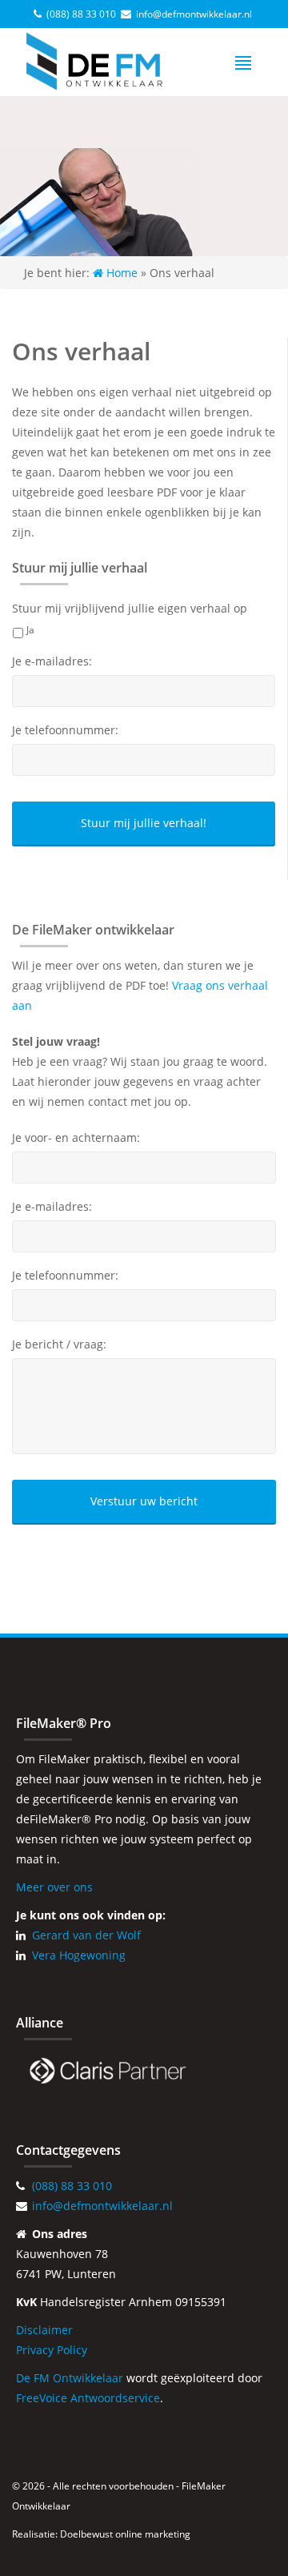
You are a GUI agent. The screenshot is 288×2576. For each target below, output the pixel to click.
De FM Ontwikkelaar (70, 2378)
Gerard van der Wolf (86, 1935)
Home (120, 273)
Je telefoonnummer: (65, 730)
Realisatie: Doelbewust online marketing (101, 2534)
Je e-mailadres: (52, 661)
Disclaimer (44, 2330)
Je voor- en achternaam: (76, 1138)
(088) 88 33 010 (81, 14)
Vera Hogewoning (79, 1955)
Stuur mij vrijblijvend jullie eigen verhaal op (130, 609)
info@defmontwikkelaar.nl (194, 14)
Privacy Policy (52, 2350)
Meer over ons (54, 1887)
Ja (30, 630)
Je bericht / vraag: (59, 1344)
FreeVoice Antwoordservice (88, 2398)
